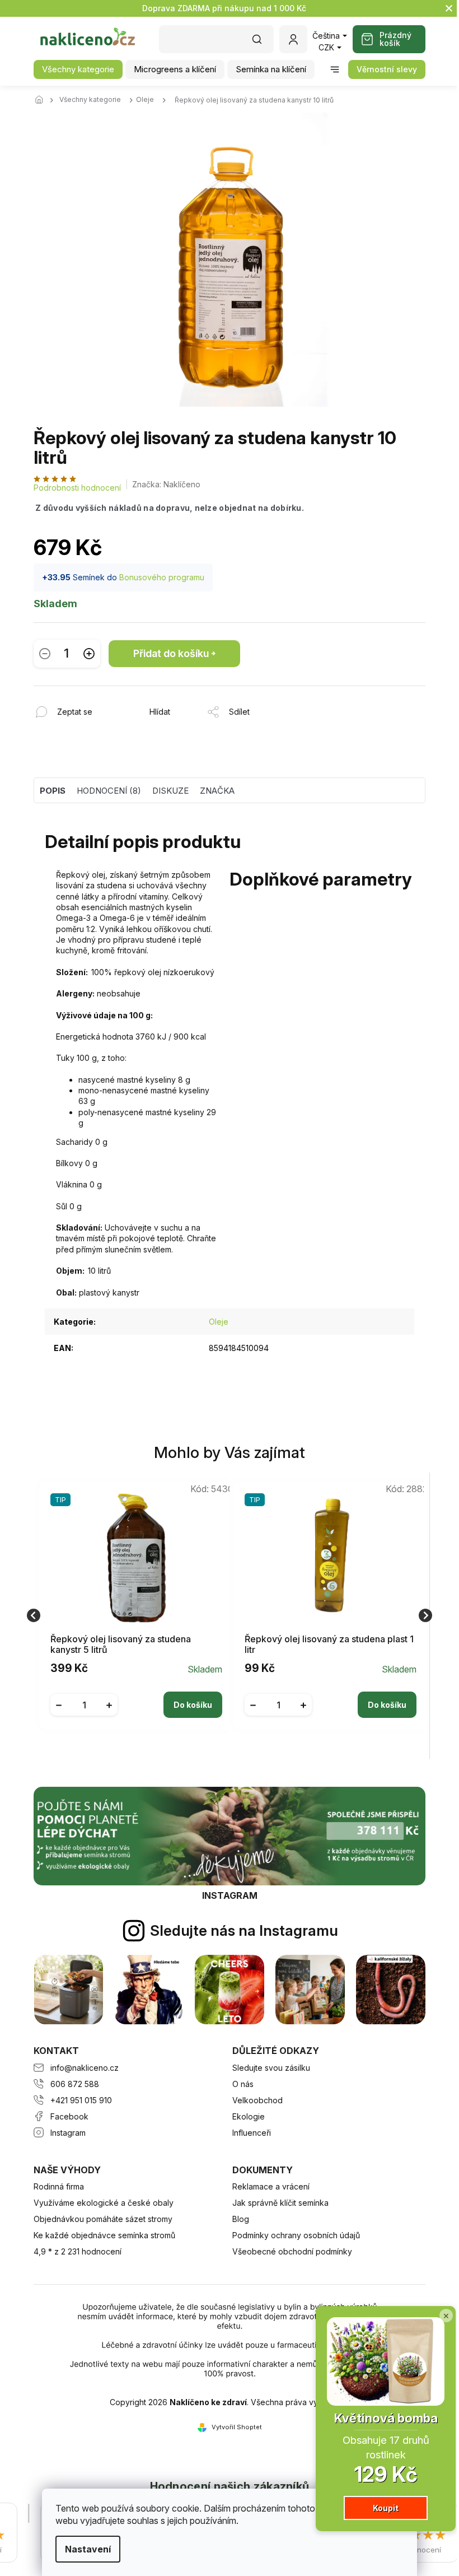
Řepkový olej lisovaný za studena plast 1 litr (329, 1645)
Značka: (166, 484)
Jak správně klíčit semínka (280, 2203)
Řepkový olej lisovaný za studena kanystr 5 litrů (121, 1645)
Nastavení (84, 2549)
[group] (132, 1616)
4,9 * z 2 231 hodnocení (78, 2251)
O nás (243, 2084)
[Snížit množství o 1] (45, 653)
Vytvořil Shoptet (237, 2427)
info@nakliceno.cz (85, 2068)
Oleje (219, 1322)
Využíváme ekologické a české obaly (104, 2203)
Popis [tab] (53, 791)
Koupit (377, 2508)
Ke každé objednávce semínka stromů (104, 2235)
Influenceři (252, 2133)
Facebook (69, 2116)
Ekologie (249, 2116)
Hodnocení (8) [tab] (109, 791)
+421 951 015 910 (81, 2100)
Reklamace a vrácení (271, 2186)
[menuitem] (78, 69)
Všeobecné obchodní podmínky (292, 2251)
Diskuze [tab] (170, 791)
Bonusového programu (162, 577)
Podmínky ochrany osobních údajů (296, 2235)
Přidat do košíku (171, 653)
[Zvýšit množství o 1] (89, 653)
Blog (241, 2219)
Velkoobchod (257, 2100)
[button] (136, 1696)
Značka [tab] (217, 791)
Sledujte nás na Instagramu (244, 1930)
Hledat (263, 43)
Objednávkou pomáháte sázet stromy (103, 2219)
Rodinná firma (59, 2186)
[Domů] (42, 100)
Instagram (68, 2133)
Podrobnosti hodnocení (77, 488)
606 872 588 (75, 2084)
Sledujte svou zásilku (271, 2068)
